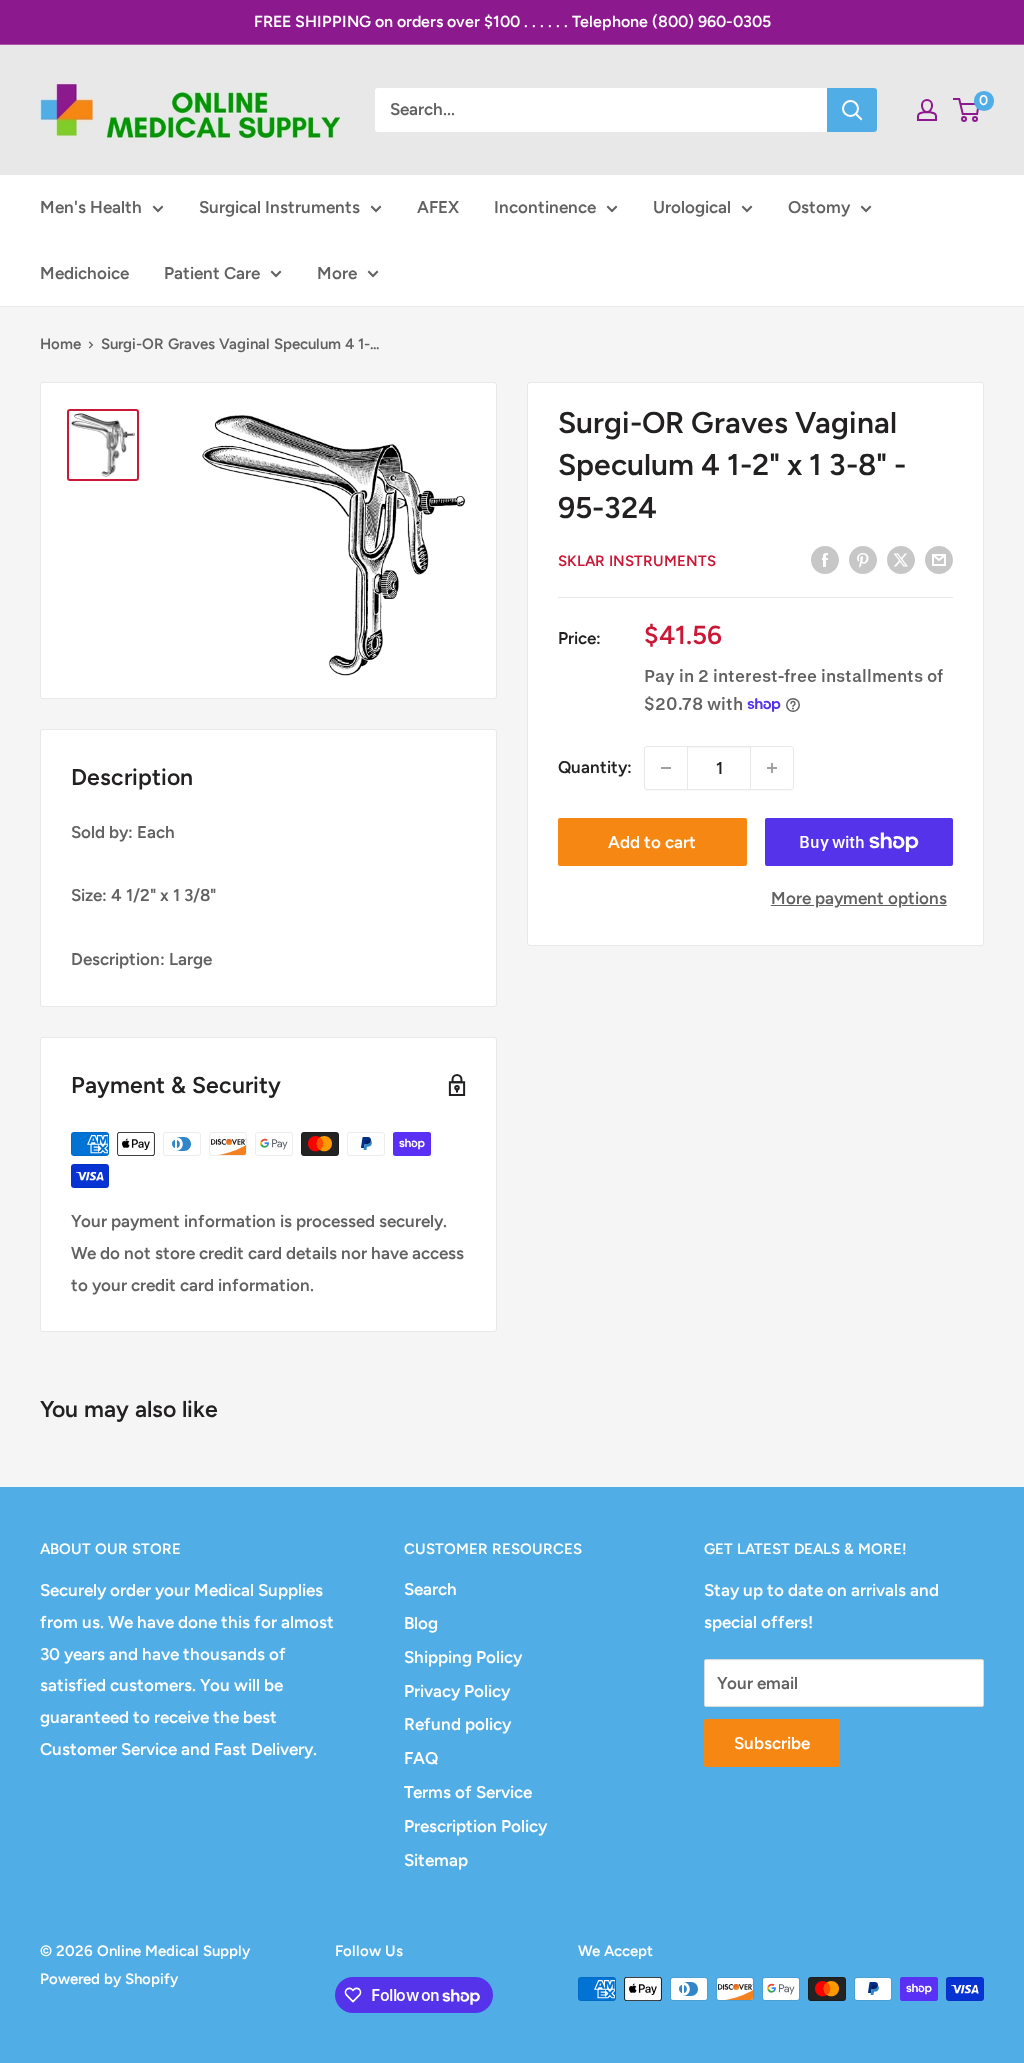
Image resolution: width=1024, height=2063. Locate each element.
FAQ (421, 1758)
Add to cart (652, 842)
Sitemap (436, 1860)
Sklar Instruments (637, 561)
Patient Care (212, 273)
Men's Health (91, 207)
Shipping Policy (463, 1657)
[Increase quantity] (772, 768)
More (337, 273)
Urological (692, 207)
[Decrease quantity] (666, 768)
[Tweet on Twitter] (901, 559)
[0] (967, 110)
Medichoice (84, 273)
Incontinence (545, 207)
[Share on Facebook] (825, 559)
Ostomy (819, 207)
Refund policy (457, 1724)
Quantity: (595, 767)
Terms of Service (468, 1792)
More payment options (859, 898)
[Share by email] (939, 559)
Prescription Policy (475, 1826)
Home (60, 344)
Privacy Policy (457, 1691)
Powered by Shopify (109, 1979)
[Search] (852, 110)
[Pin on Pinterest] (863, 559)
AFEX (438, 207)
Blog (421, 1623)
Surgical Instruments (279, 207)
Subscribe (772, 1743)
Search (430, 1589)
